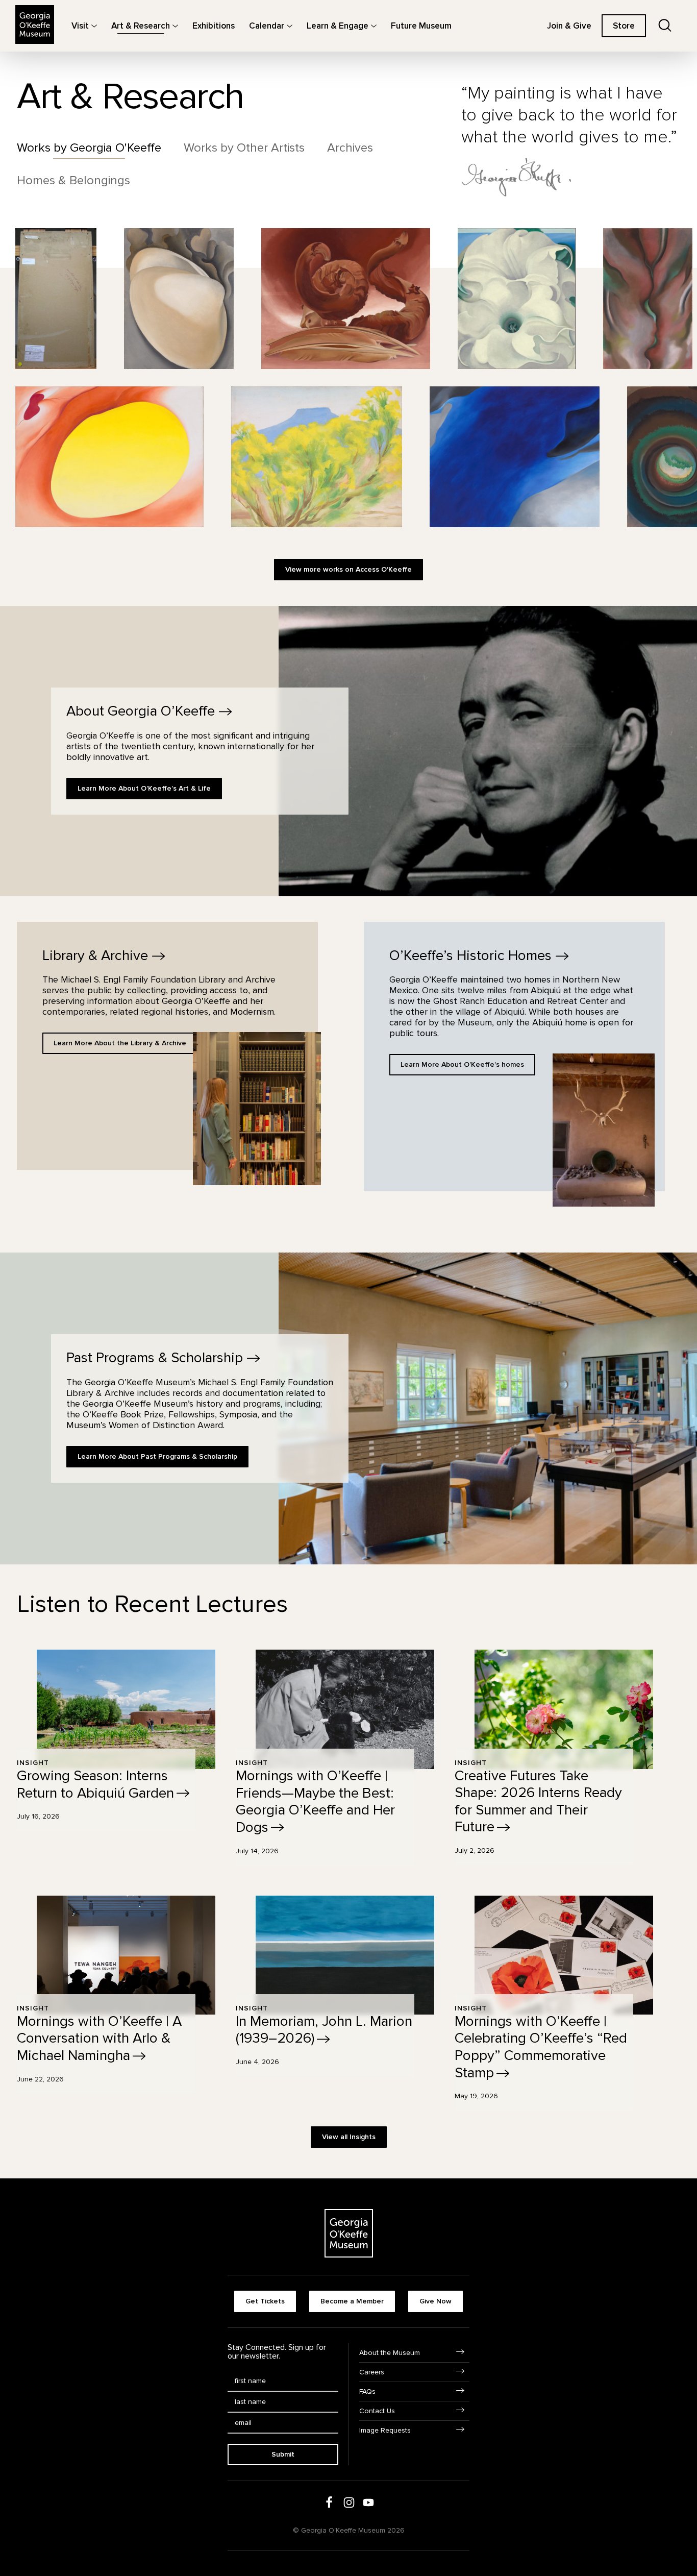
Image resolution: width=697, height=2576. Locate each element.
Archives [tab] (350, 148)
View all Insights (349, 2137)
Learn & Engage (338, 26)
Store (624, 26)
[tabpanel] (348, 411)
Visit (80, 26)
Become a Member (352, 2301)
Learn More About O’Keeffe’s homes (462, 1064)
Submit (283, 2454)
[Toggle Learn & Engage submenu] (374, 26)
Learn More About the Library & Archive (120, 1043)
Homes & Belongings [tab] (73, 181)
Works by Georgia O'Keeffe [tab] (89, 148)
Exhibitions (214, 26)
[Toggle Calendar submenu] (290, 26)
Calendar (267, 26)
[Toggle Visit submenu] (94, 26)
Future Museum (421, 26)
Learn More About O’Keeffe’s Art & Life (144, 788)
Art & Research (141, 26)
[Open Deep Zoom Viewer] (56, 299)
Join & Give (569, 26)
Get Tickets (265, 2301)
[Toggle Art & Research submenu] (175, 26)
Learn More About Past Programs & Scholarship (157, 1456)
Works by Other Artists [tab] (244, 148)
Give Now (435, 2301)
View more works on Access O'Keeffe (348, 569)
